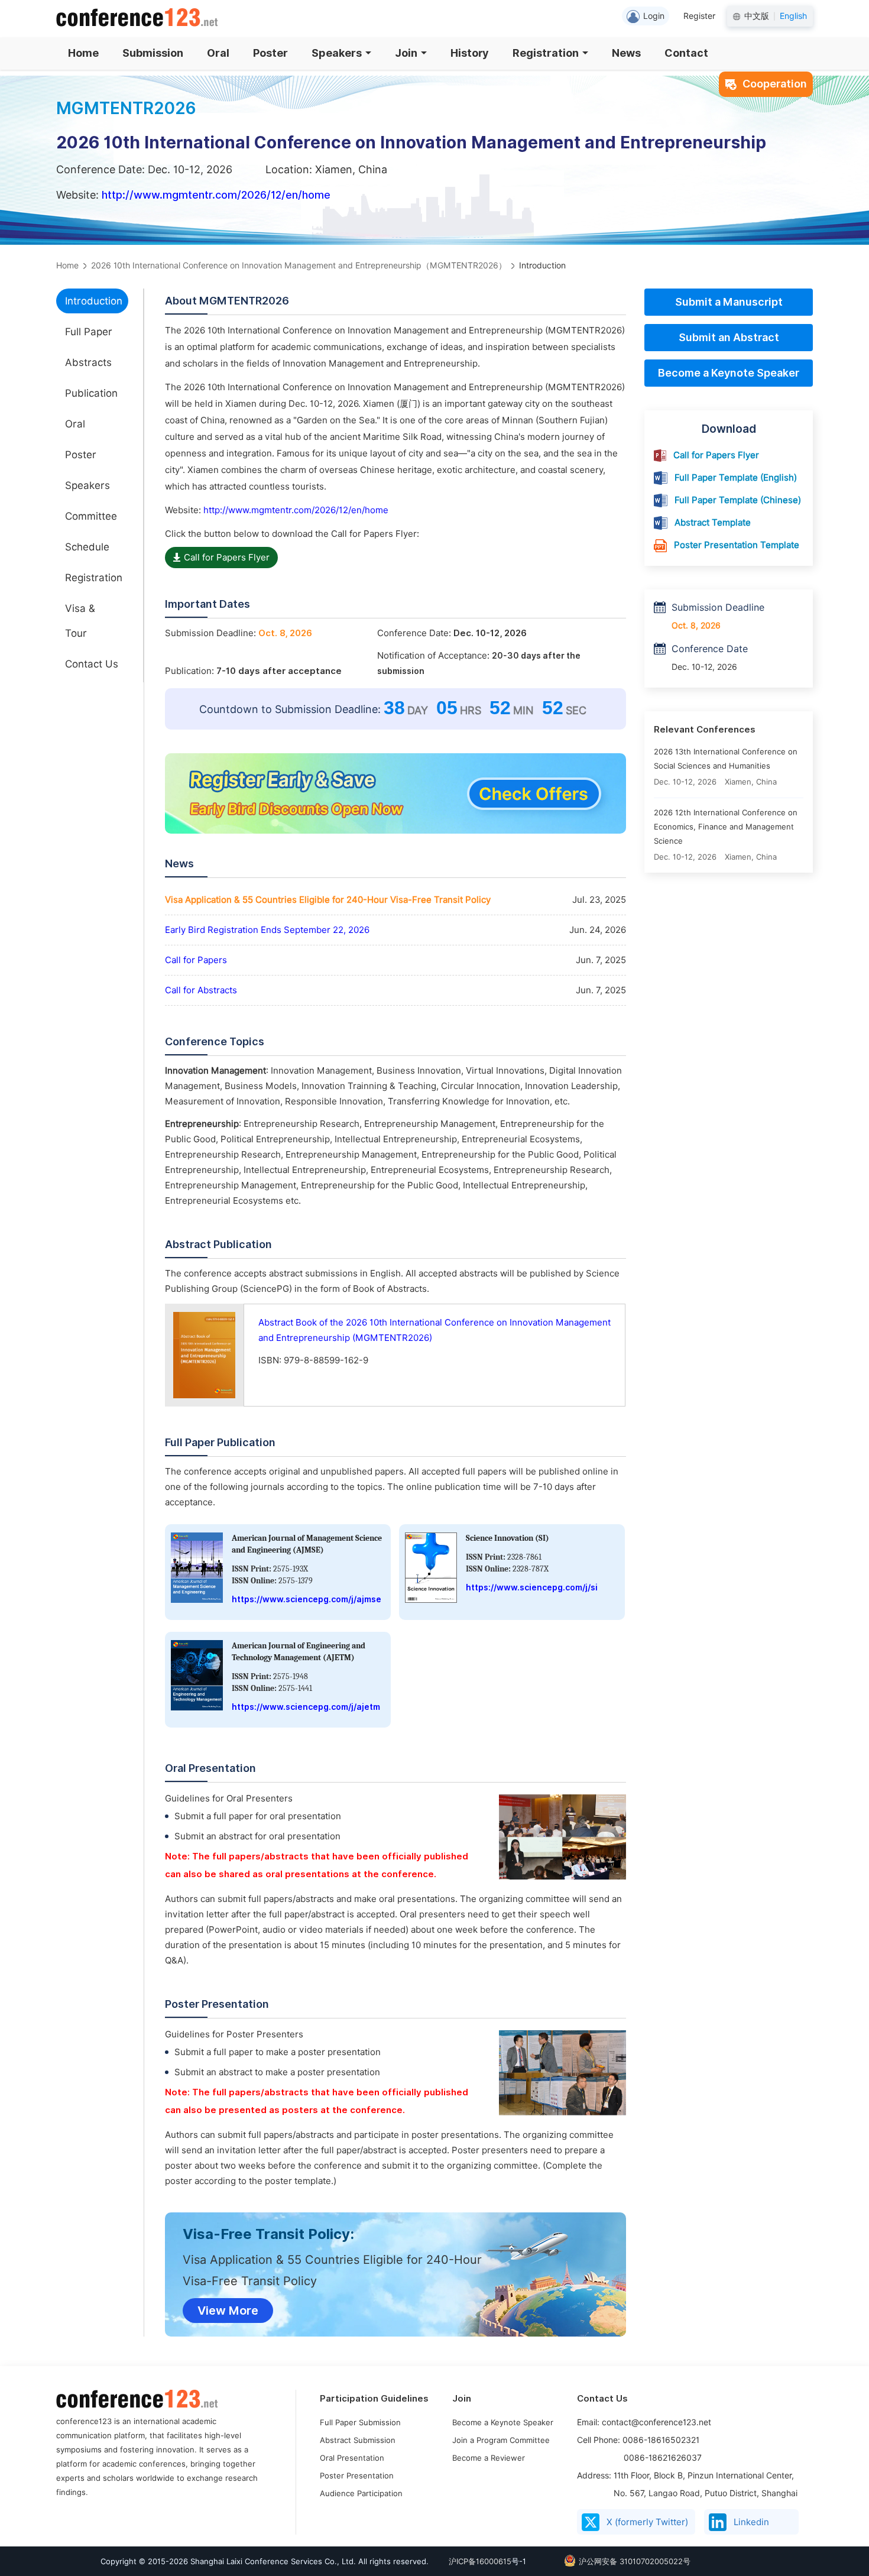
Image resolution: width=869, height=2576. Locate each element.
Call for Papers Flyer (227, 558)
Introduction (94, 301)
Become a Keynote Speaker (729, 373)
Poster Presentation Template (737, 545)
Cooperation (775, 84)
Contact (686, 53)
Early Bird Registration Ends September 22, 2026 (267, 930)
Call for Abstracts (201, 990)
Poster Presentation (357, 2475)
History (470, 53)
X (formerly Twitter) (647, 2522)
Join (406, 53)
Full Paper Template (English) (736, 478)
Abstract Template (713, 523)
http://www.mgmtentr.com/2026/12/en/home (216, 195)
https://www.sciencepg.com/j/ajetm (306, 1707)
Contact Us (92, 664)
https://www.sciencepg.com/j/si (532, 1587)
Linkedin (751, 2522)
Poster (270, 53)
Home (83, 53)
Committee (91, 516)
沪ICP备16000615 (480, 2561)
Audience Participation (361, 2493)
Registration (546, 53)
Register (699, 16)
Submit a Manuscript (729, 302)
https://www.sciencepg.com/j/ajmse (307, 1599)
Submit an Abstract (729, 337)
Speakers (337, 53)
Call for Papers (196, 960)
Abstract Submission (358, 2440)
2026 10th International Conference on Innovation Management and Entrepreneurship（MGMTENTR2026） (299, 265)
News (626, 53)
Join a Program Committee (501, 2440)
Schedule (87, 547)
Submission (153, 53)
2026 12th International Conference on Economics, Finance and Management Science (726, 827)
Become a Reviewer (489, 2458)
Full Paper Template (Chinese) (738, 500)
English (793, 16)
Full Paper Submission (360, 2422)
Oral (218, 53)
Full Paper (89, 332)
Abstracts (88, 362)
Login (654, 16)
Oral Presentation (352, 2458)
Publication (91, 393)
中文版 (757, 16)
